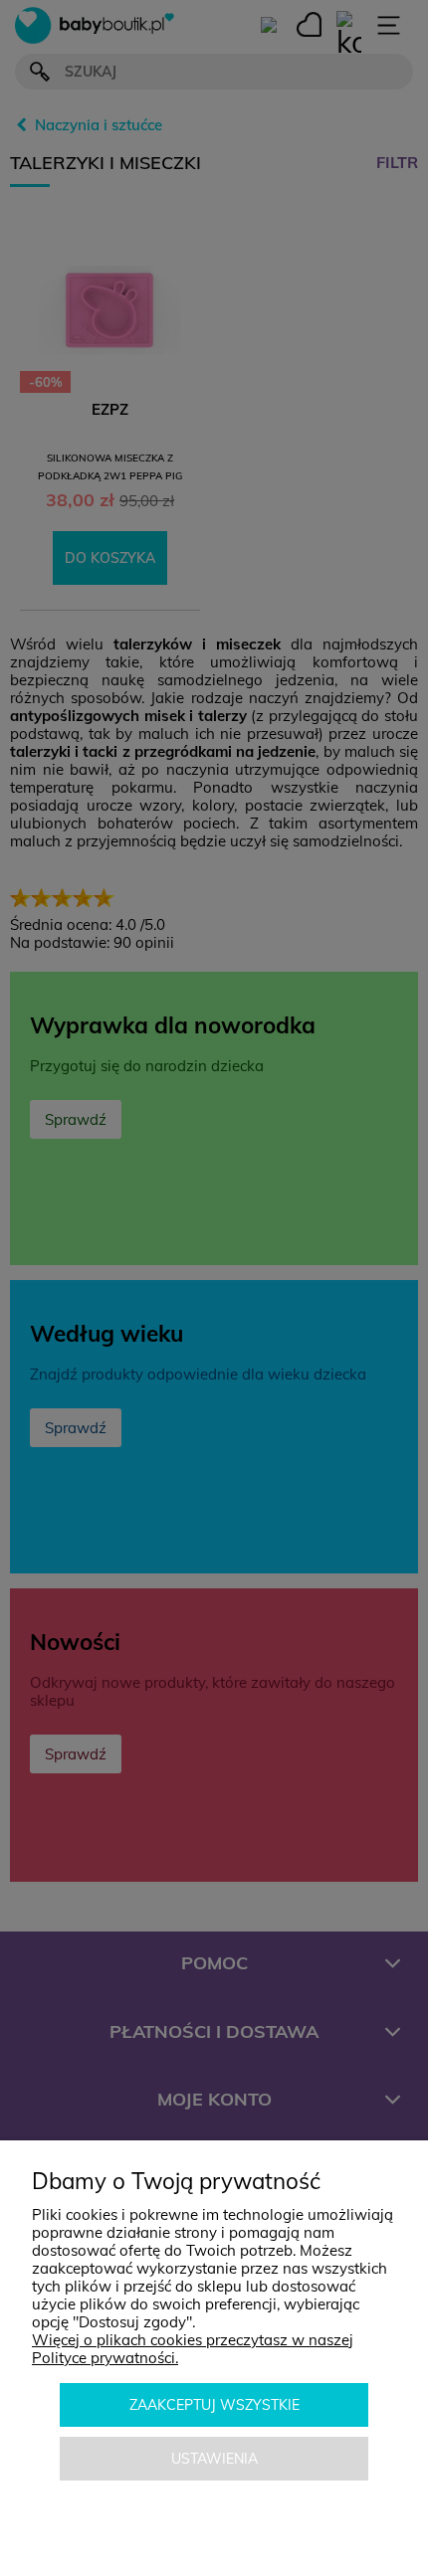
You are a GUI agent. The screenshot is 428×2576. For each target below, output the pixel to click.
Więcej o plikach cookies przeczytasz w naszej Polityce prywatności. (193, 2349)
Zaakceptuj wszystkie (214, 2405)
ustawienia (214, 2459)
